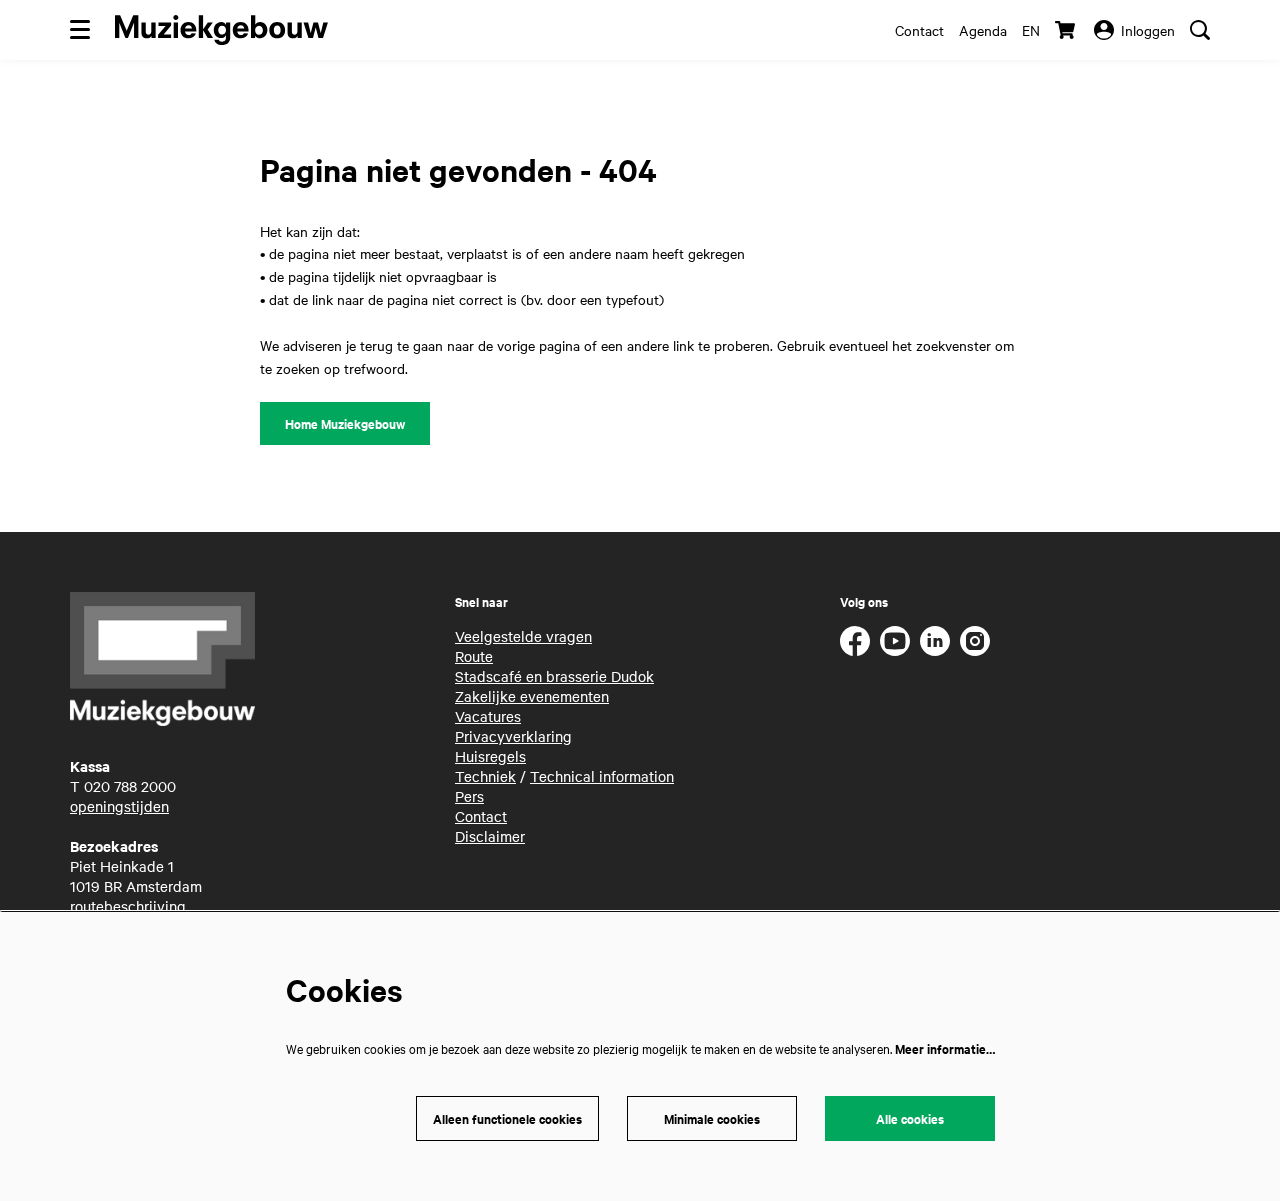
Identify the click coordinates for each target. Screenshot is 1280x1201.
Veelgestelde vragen (523, 636)
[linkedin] (935, 641)
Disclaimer (490, 836)
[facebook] (855, 641)
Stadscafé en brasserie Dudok (554, 676)
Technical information (602, 776)
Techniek (485, 776)
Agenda (983, 30)
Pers (469, 796)
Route (474, 656)
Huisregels (490, 756)
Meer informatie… (945, 1048)
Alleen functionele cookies (507, 1118)
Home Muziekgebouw (345, 423)
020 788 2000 (130, 786)
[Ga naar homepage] (221, 30)
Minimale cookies (712, 1118)
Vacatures (488, 716)
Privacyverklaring (513, 736)
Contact (919, 30)
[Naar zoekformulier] (1200, 30)
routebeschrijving (128, 906)
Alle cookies (910, 1118)
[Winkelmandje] (1067, 30)
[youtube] (895, 641)
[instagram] (975, 641)
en (1031, 30)
